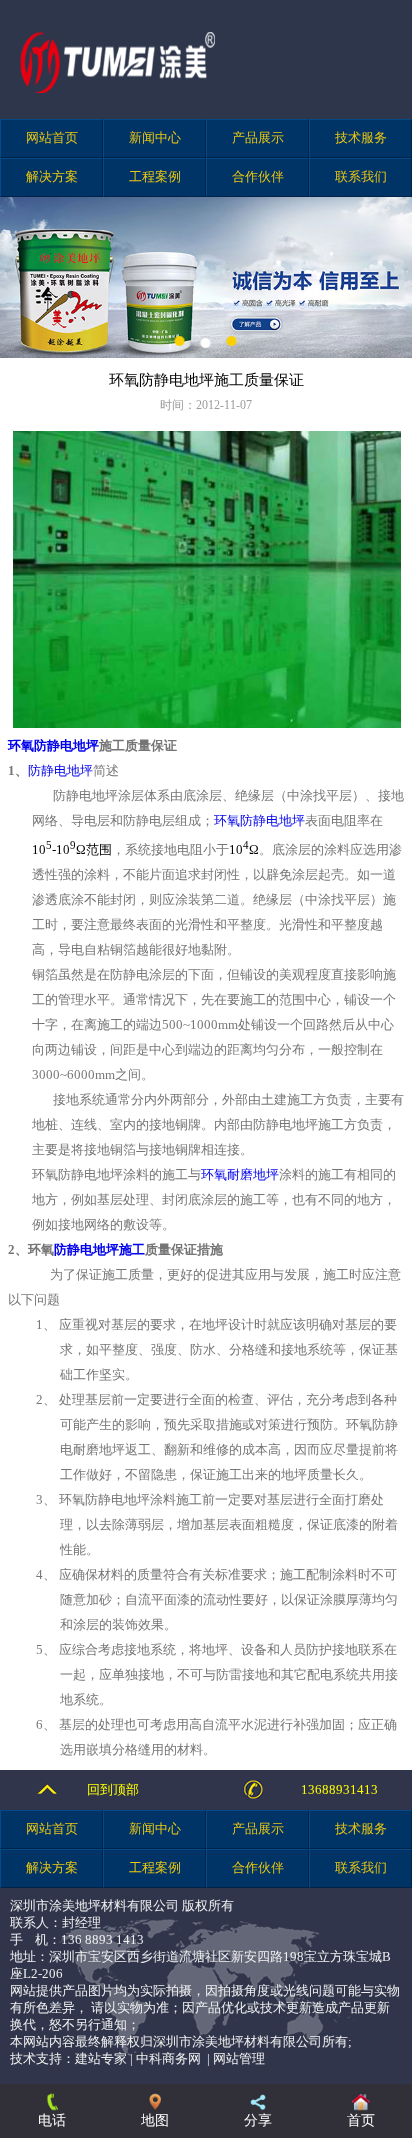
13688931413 (339, 1790)
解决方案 (52, 177)
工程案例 (155, 177)
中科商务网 (168, 2059)
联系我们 (361, 177)
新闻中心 (155, 138)
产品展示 (258, 138)
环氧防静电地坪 (53, 745)
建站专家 (101, 2059)
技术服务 (361, 138)
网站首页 (52, 138)
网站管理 (239, 2059)
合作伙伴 (258, 177)
